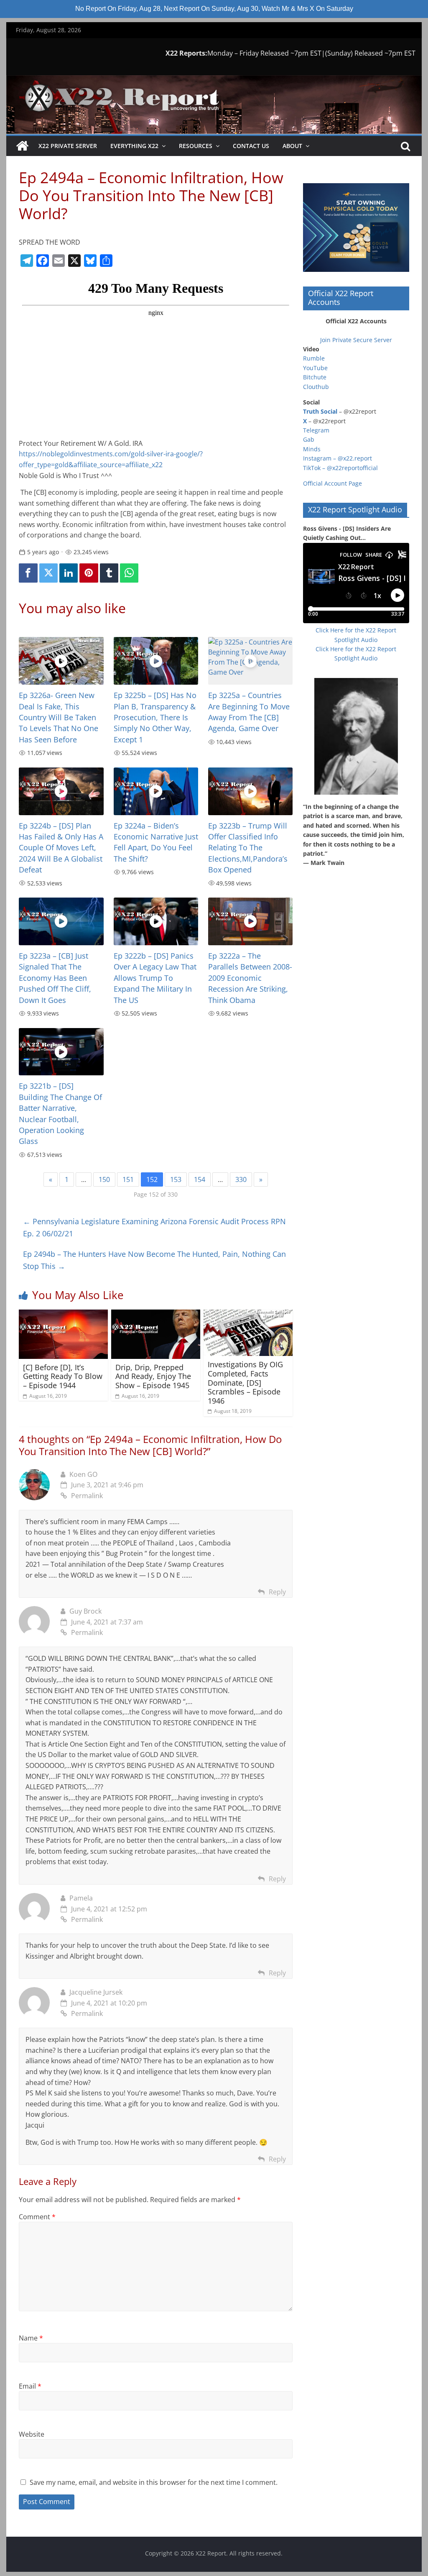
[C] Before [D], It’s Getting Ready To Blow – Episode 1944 (63, 1376)
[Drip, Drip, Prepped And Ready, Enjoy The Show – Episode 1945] (156, 1315)
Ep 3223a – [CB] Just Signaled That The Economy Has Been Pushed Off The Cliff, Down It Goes (55, 978)
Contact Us (251, 146)
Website (32, 2434)
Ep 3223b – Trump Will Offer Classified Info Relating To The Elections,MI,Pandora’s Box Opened (248, 848)
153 (176, 1179)
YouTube (315, 368)
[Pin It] (89, 573)
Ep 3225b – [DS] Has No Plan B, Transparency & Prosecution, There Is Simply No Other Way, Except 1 (155, 717)
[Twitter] (48, 573)
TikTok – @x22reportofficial (340, 468)
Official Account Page (332, 483)
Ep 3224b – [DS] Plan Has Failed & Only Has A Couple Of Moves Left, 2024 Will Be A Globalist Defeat (61, 848)
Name (31, 2338)
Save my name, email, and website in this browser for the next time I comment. (154, 2482)
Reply (277, 1592)
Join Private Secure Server (356, 340)
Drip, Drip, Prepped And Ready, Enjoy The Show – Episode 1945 (153, 1376)
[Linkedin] (69, 573)
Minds (312, 449)
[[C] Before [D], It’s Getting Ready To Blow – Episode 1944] (63, 1315)
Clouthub (316, 387)
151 (128, 1179)
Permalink (87, 1496)
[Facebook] (28, 573)
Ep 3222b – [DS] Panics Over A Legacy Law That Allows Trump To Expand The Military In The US (155, 978)
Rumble (314, 358)
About (292, 146)
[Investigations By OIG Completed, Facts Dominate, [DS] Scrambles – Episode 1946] (248, 1315)
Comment (37, 2217)
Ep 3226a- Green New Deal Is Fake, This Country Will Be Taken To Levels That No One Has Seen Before (59, 717)
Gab (309, 439)
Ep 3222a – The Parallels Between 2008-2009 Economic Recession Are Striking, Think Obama (250, 978)
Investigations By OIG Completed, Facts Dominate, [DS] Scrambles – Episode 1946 (245, 1382)
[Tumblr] (109, 573)
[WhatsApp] (129, 573)
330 (241, 1179)
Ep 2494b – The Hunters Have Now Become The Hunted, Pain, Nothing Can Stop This (154, 1260)
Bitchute (315, 377)
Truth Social (320, 411)
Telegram (316, 430)
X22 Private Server (68, 146)
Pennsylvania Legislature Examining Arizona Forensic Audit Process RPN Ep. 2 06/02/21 (154, 1227)
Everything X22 (134, 146)
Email (30, 2386)
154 (200, 1179)
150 (104, 1179)
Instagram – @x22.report (338, 458)
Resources (196, 146)
